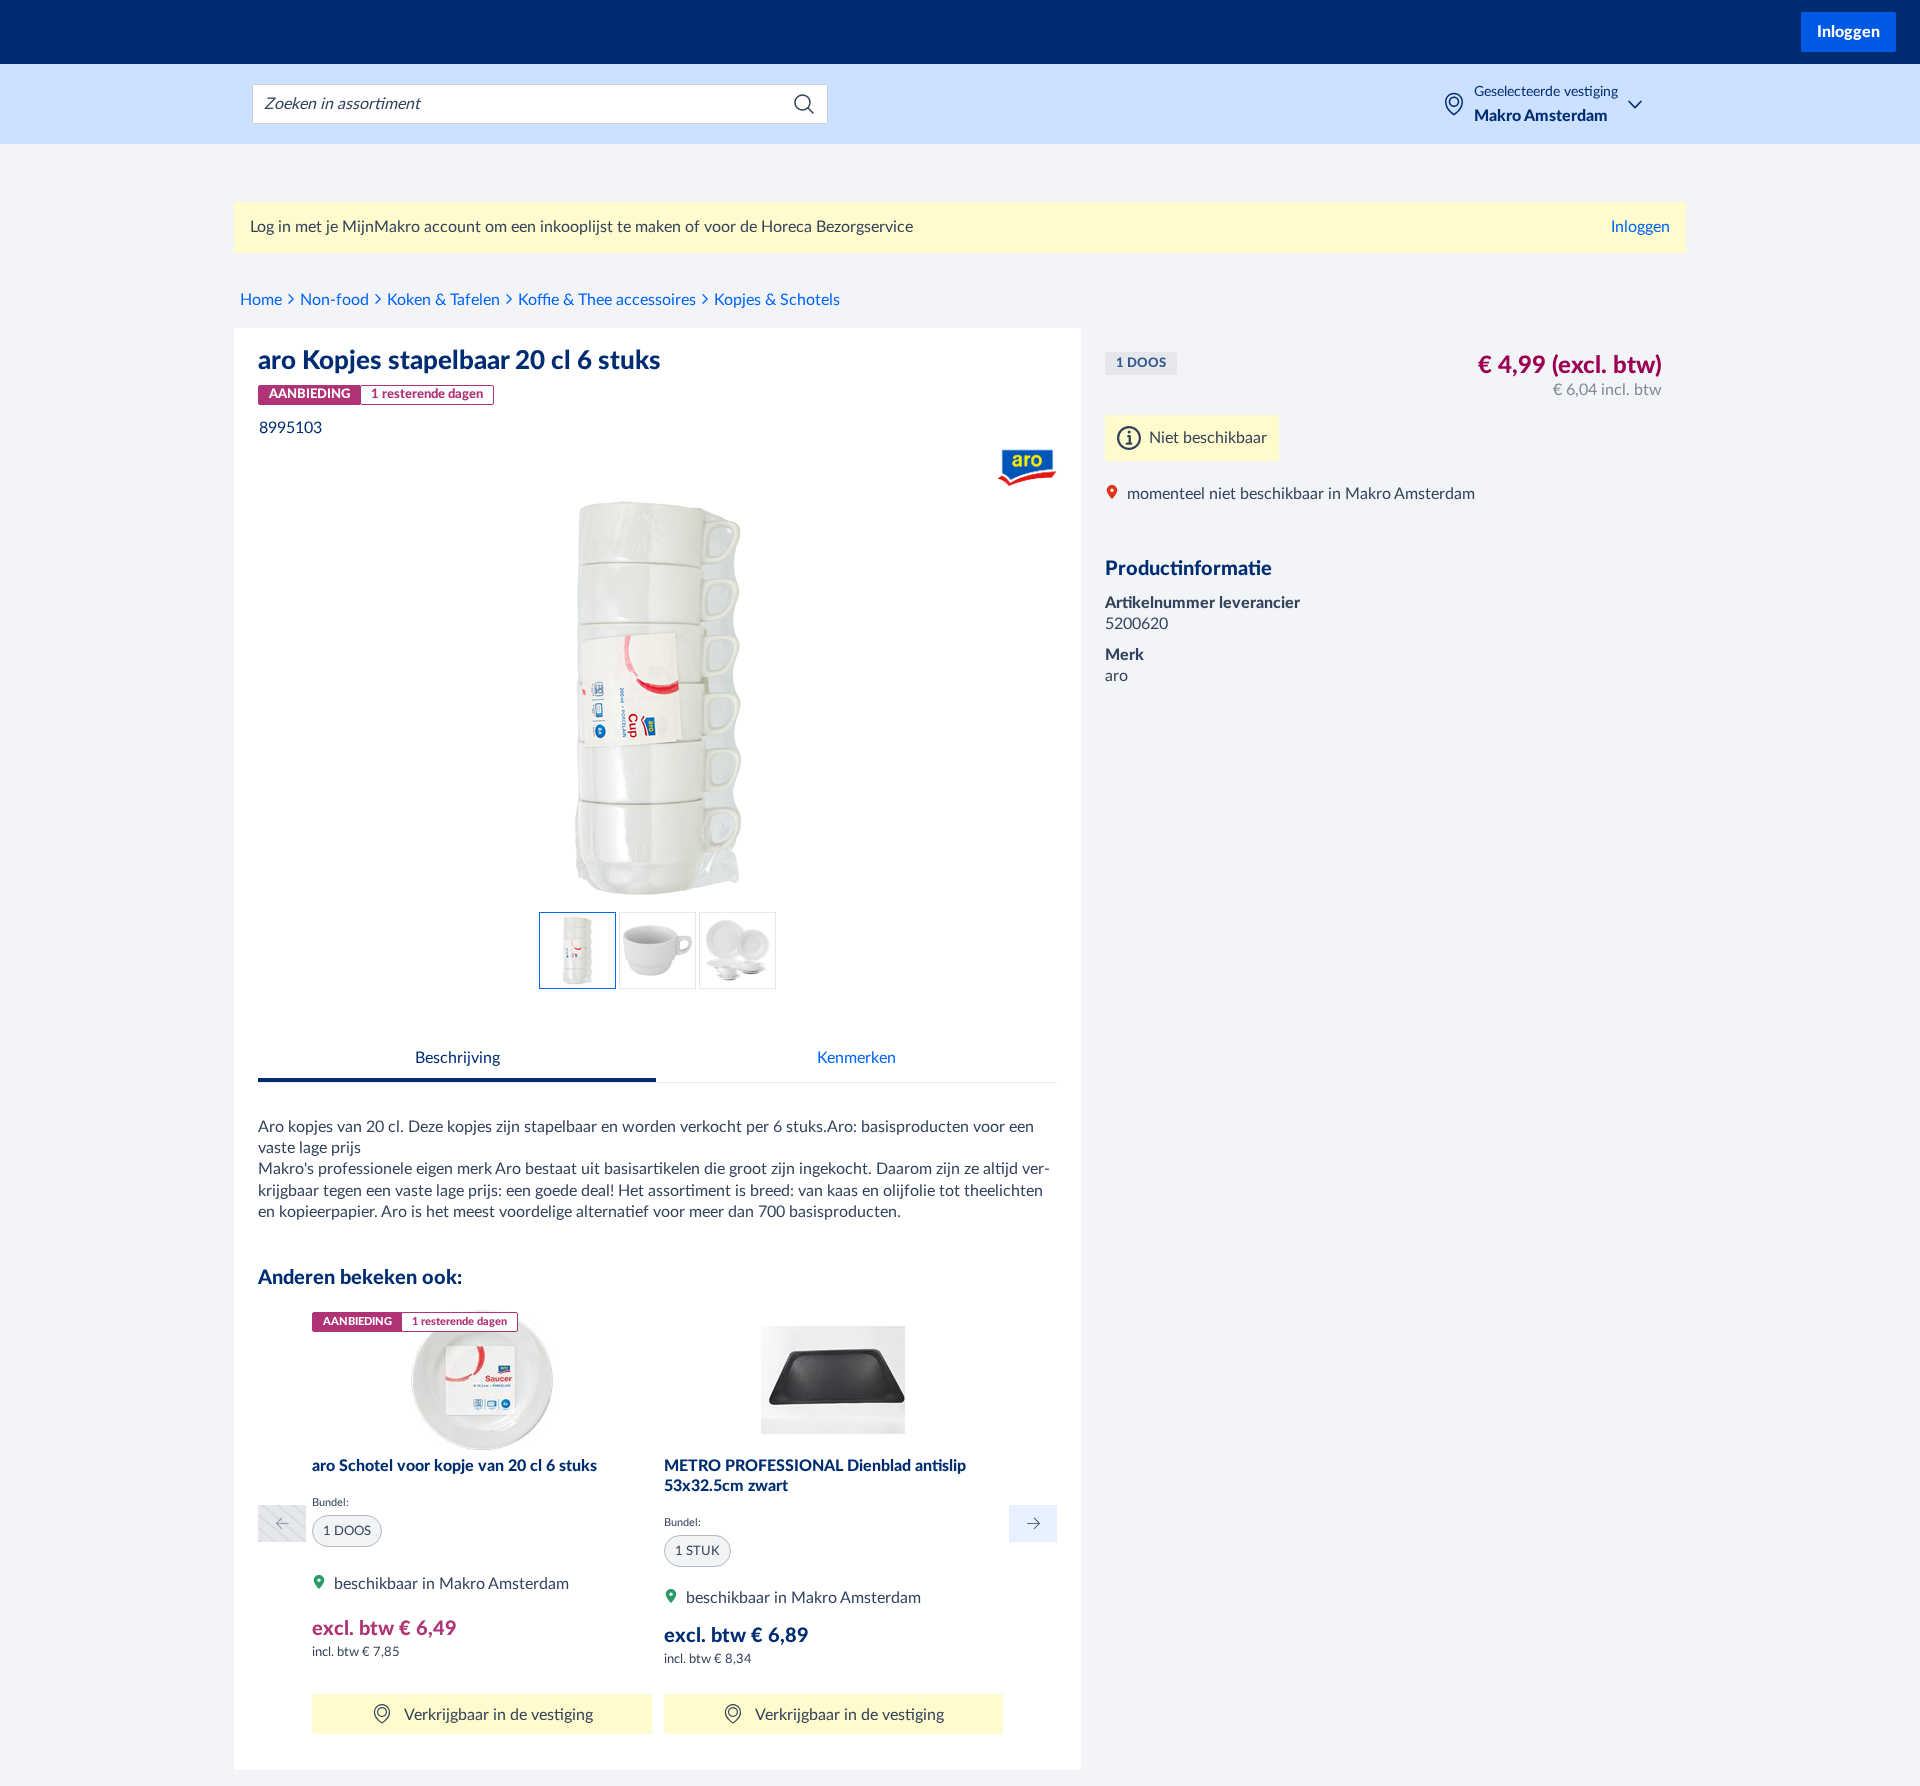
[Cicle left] (282, 1523)
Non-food (334, 300)
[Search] (804, 104)
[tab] (457, 1060)
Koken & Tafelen (443, 300)
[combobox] (540, 104)
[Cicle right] (1033, 1523)
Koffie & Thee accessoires (607, 300)
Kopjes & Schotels (777, 300)
